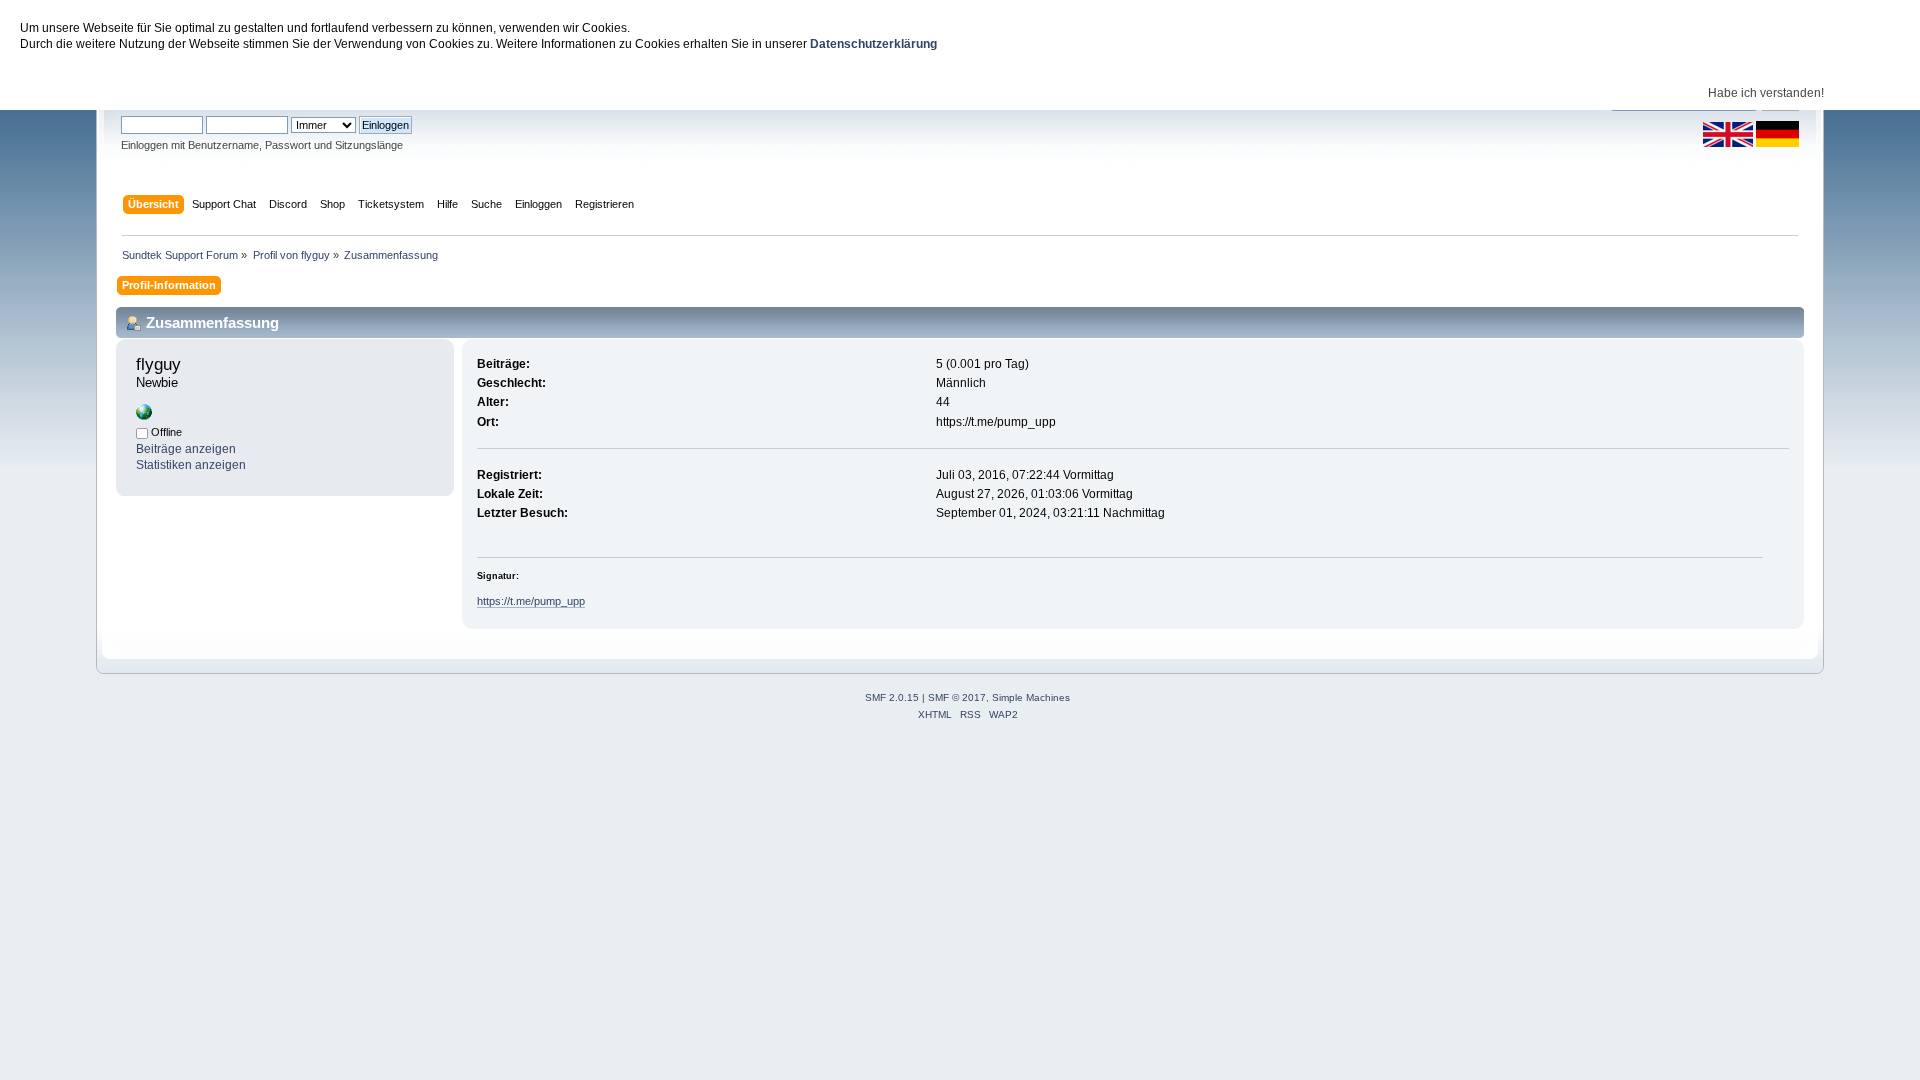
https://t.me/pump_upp (531, 601)
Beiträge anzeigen (186, 449)
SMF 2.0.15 (892, 697)
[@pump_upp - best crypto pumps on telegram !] (144, 416)
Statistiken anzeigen (191, 465)
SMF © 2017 (957, 697)
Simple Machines (1031, 697)
